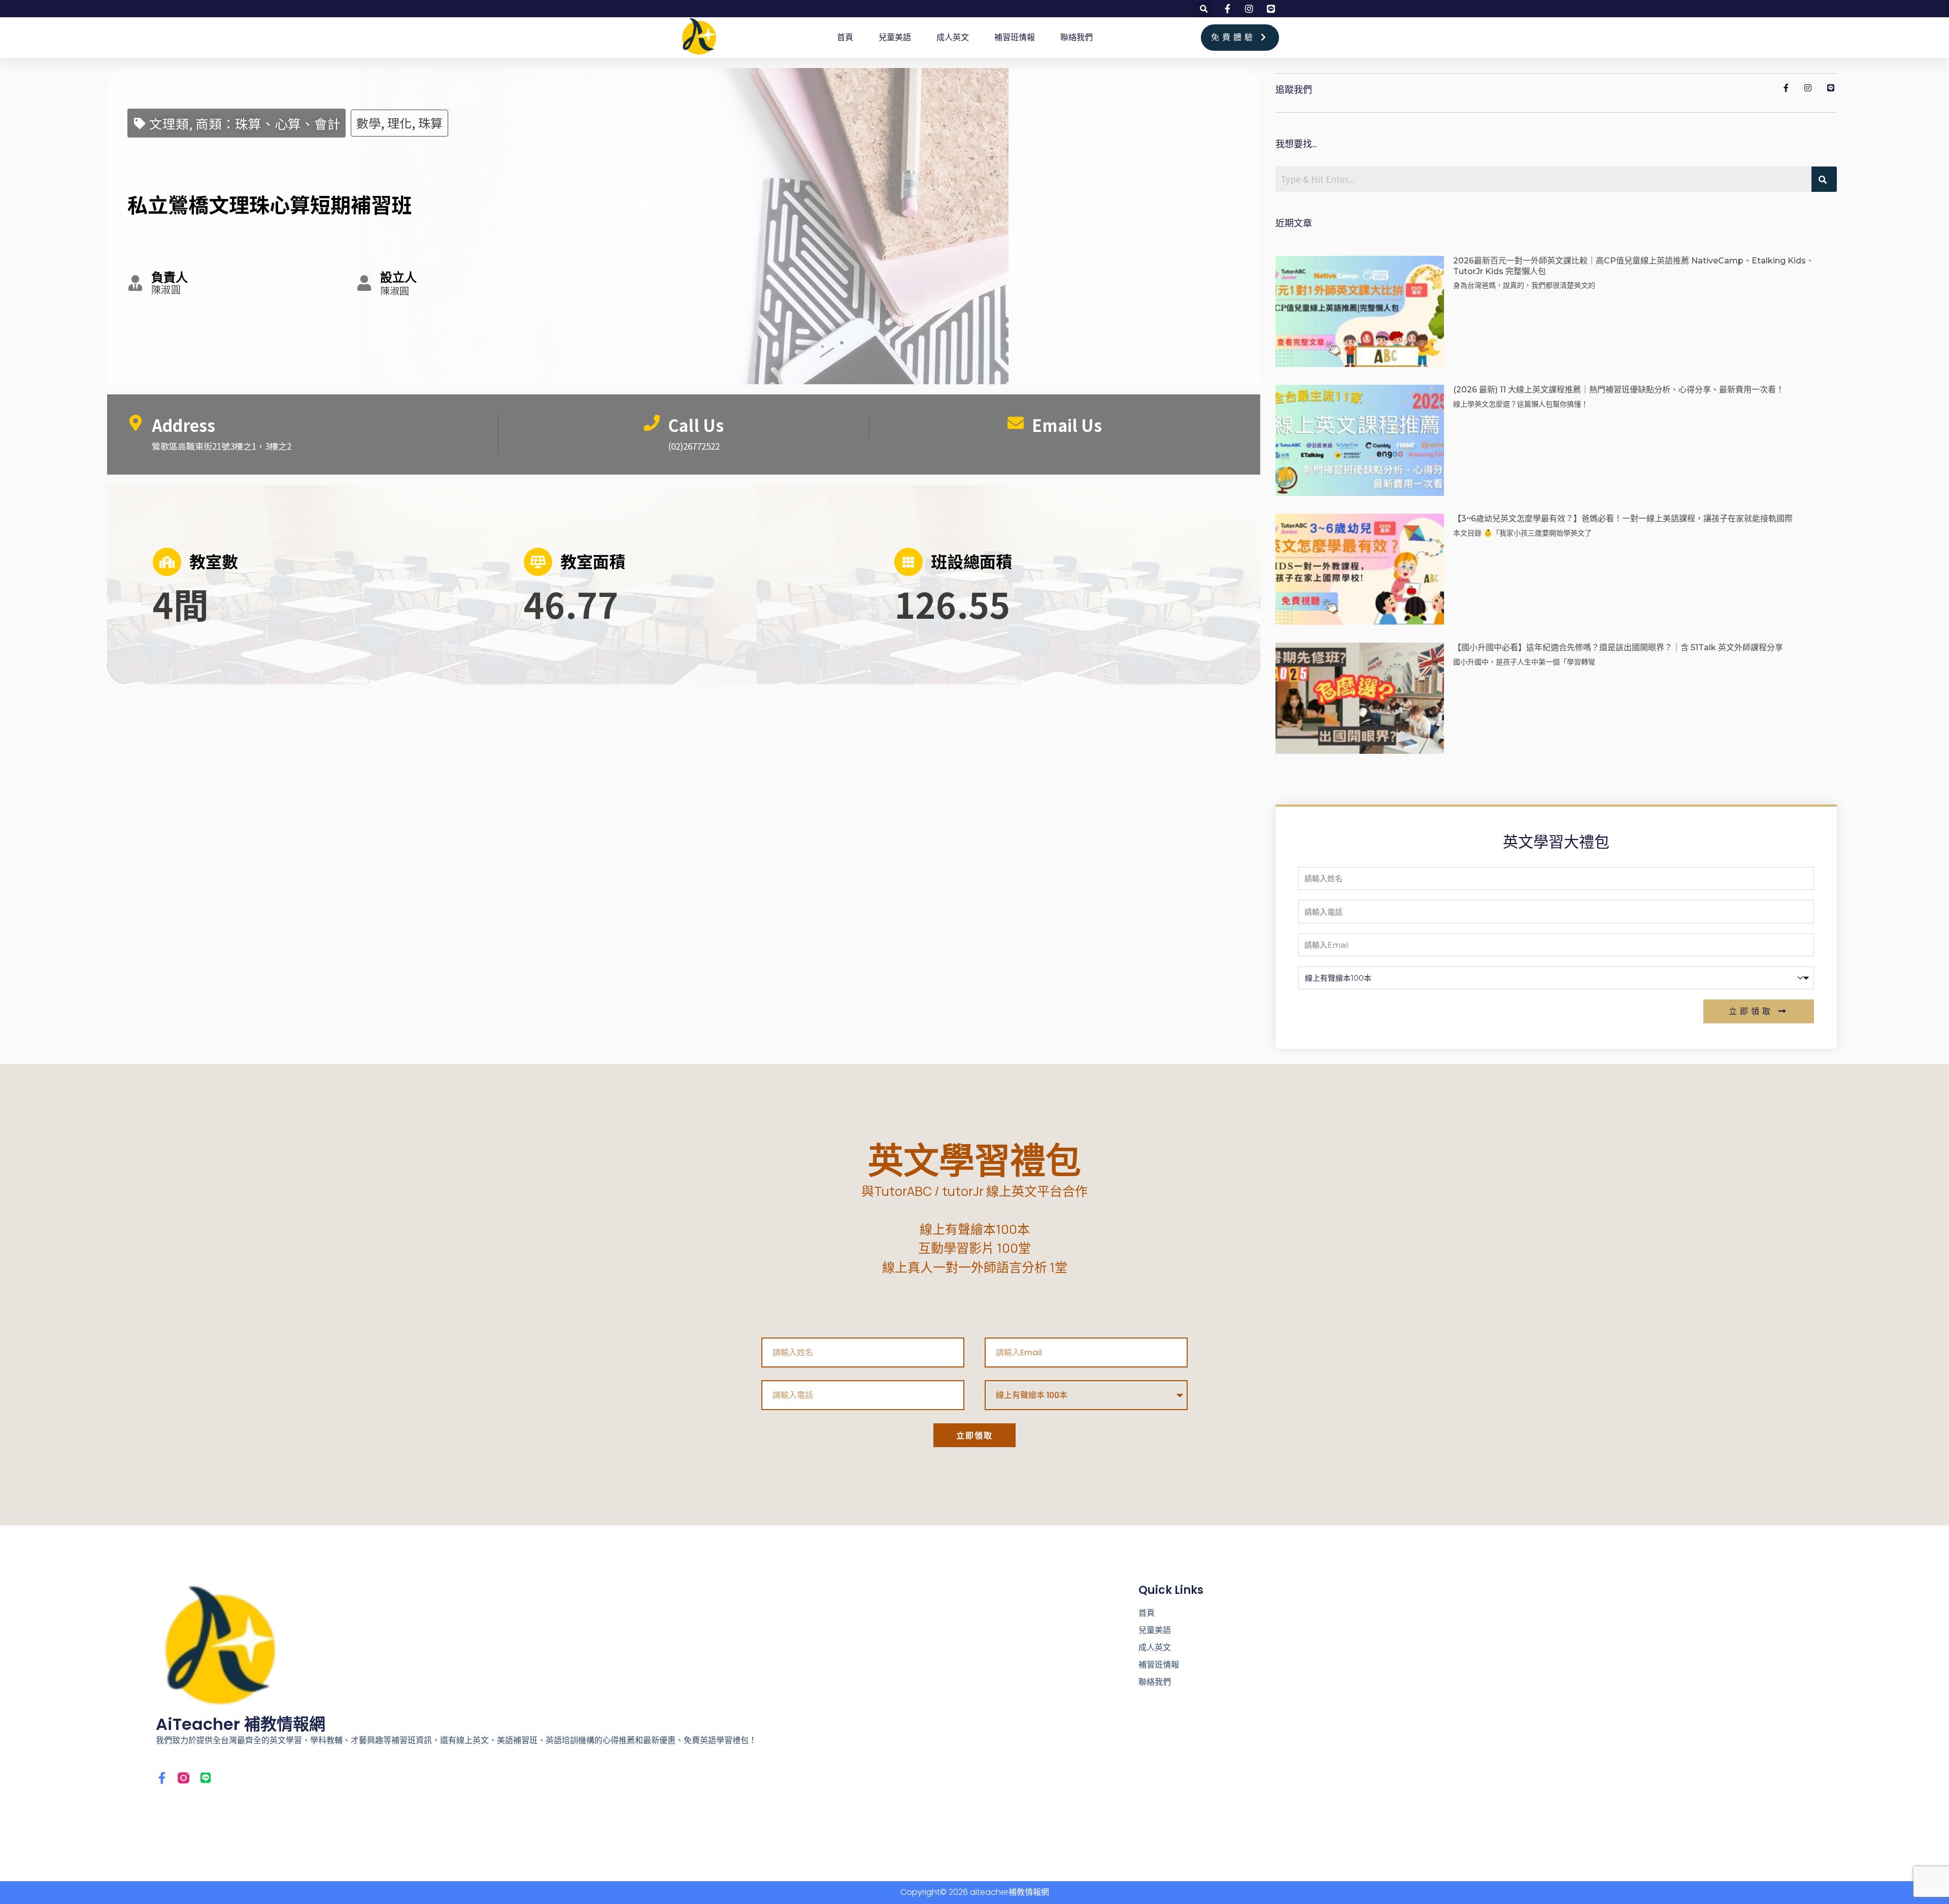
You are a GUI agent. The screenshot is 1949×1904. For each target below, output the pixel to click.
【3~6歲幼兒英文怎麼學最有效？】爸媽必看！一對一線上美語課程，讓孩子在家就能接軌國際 (1623, 519)
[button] (1204, 9)
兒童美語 (895, 37)
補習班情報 (1015, 37)
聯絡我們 (1077, 37)
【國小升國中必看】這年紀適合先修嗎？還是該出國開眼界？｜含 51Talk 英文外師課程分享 (1618, 647)
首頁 (845, 37)
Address (183, 425)
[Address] (136, 423)
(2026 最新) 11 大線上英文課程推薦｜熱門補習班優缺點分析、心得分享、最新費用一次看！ (1619, 390)
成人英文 (953, 37)
